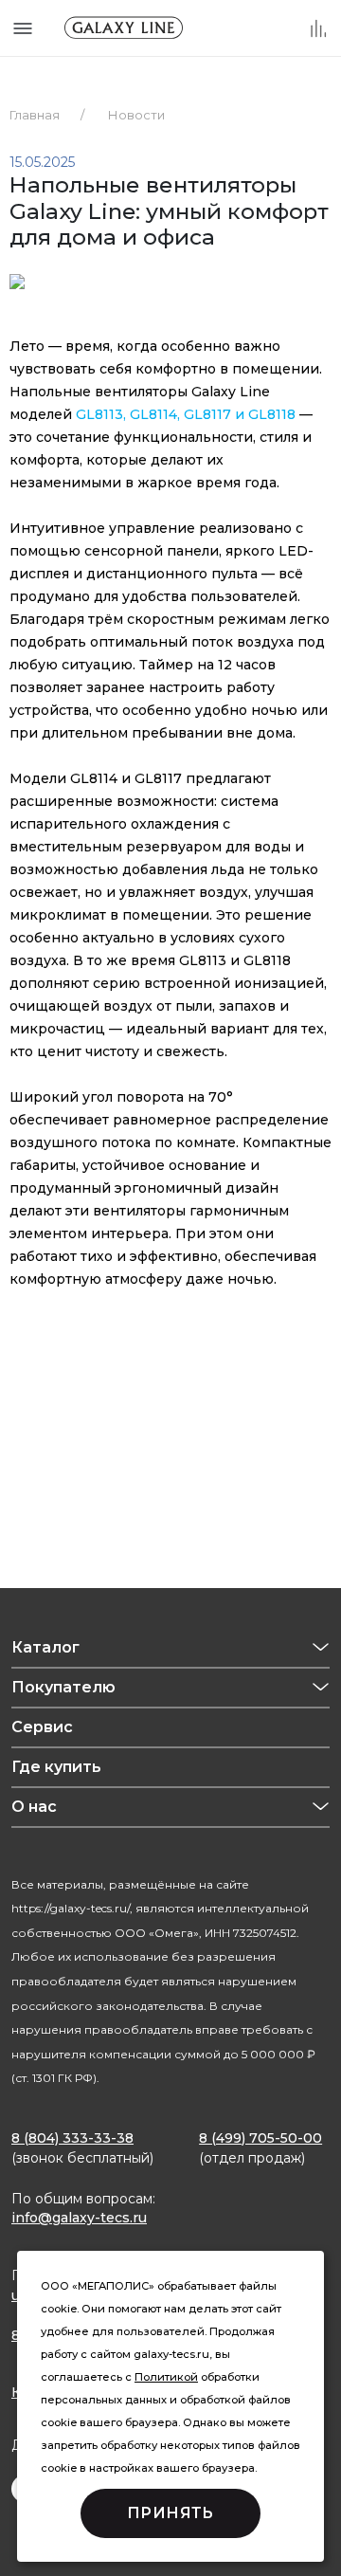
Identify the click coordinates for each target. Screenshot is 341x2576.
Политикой (166, 2377)
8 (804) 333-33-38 (72, 2138)
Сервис (42, 1727)
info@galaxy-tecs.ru (79, 2218)
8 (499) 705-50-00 (260, 2138)
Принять (170, 2513)
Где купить (56, 1767)
